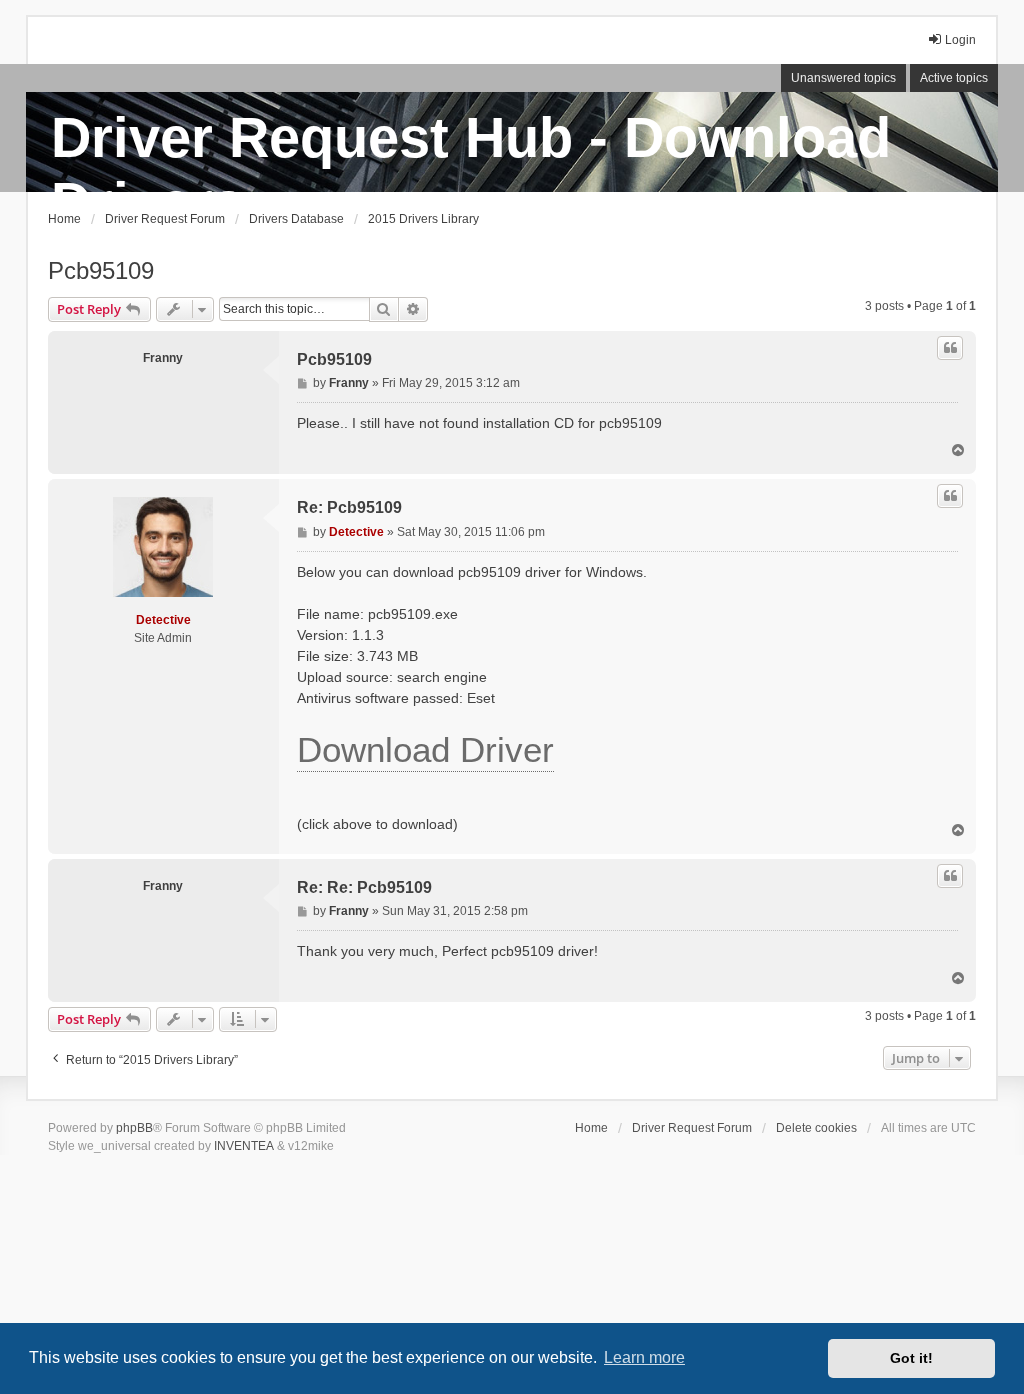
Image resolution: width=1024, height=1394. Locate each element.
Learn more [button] (644, 1357)
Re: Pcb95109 (349, 507)
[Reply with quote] (950, 348)
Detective (163, 620)
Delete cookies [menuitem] (816, 1128)
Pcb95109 (101, 270)
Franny (163, 358)
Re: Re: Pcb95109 (364, 887)
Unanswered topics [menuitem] (843, 78)
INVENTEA (244, 1146)
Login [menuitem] (960, 40)
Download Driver (425, 749)
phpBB (134, 1128)
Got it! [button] (911, 1358)
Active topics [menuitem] (954, 78)
